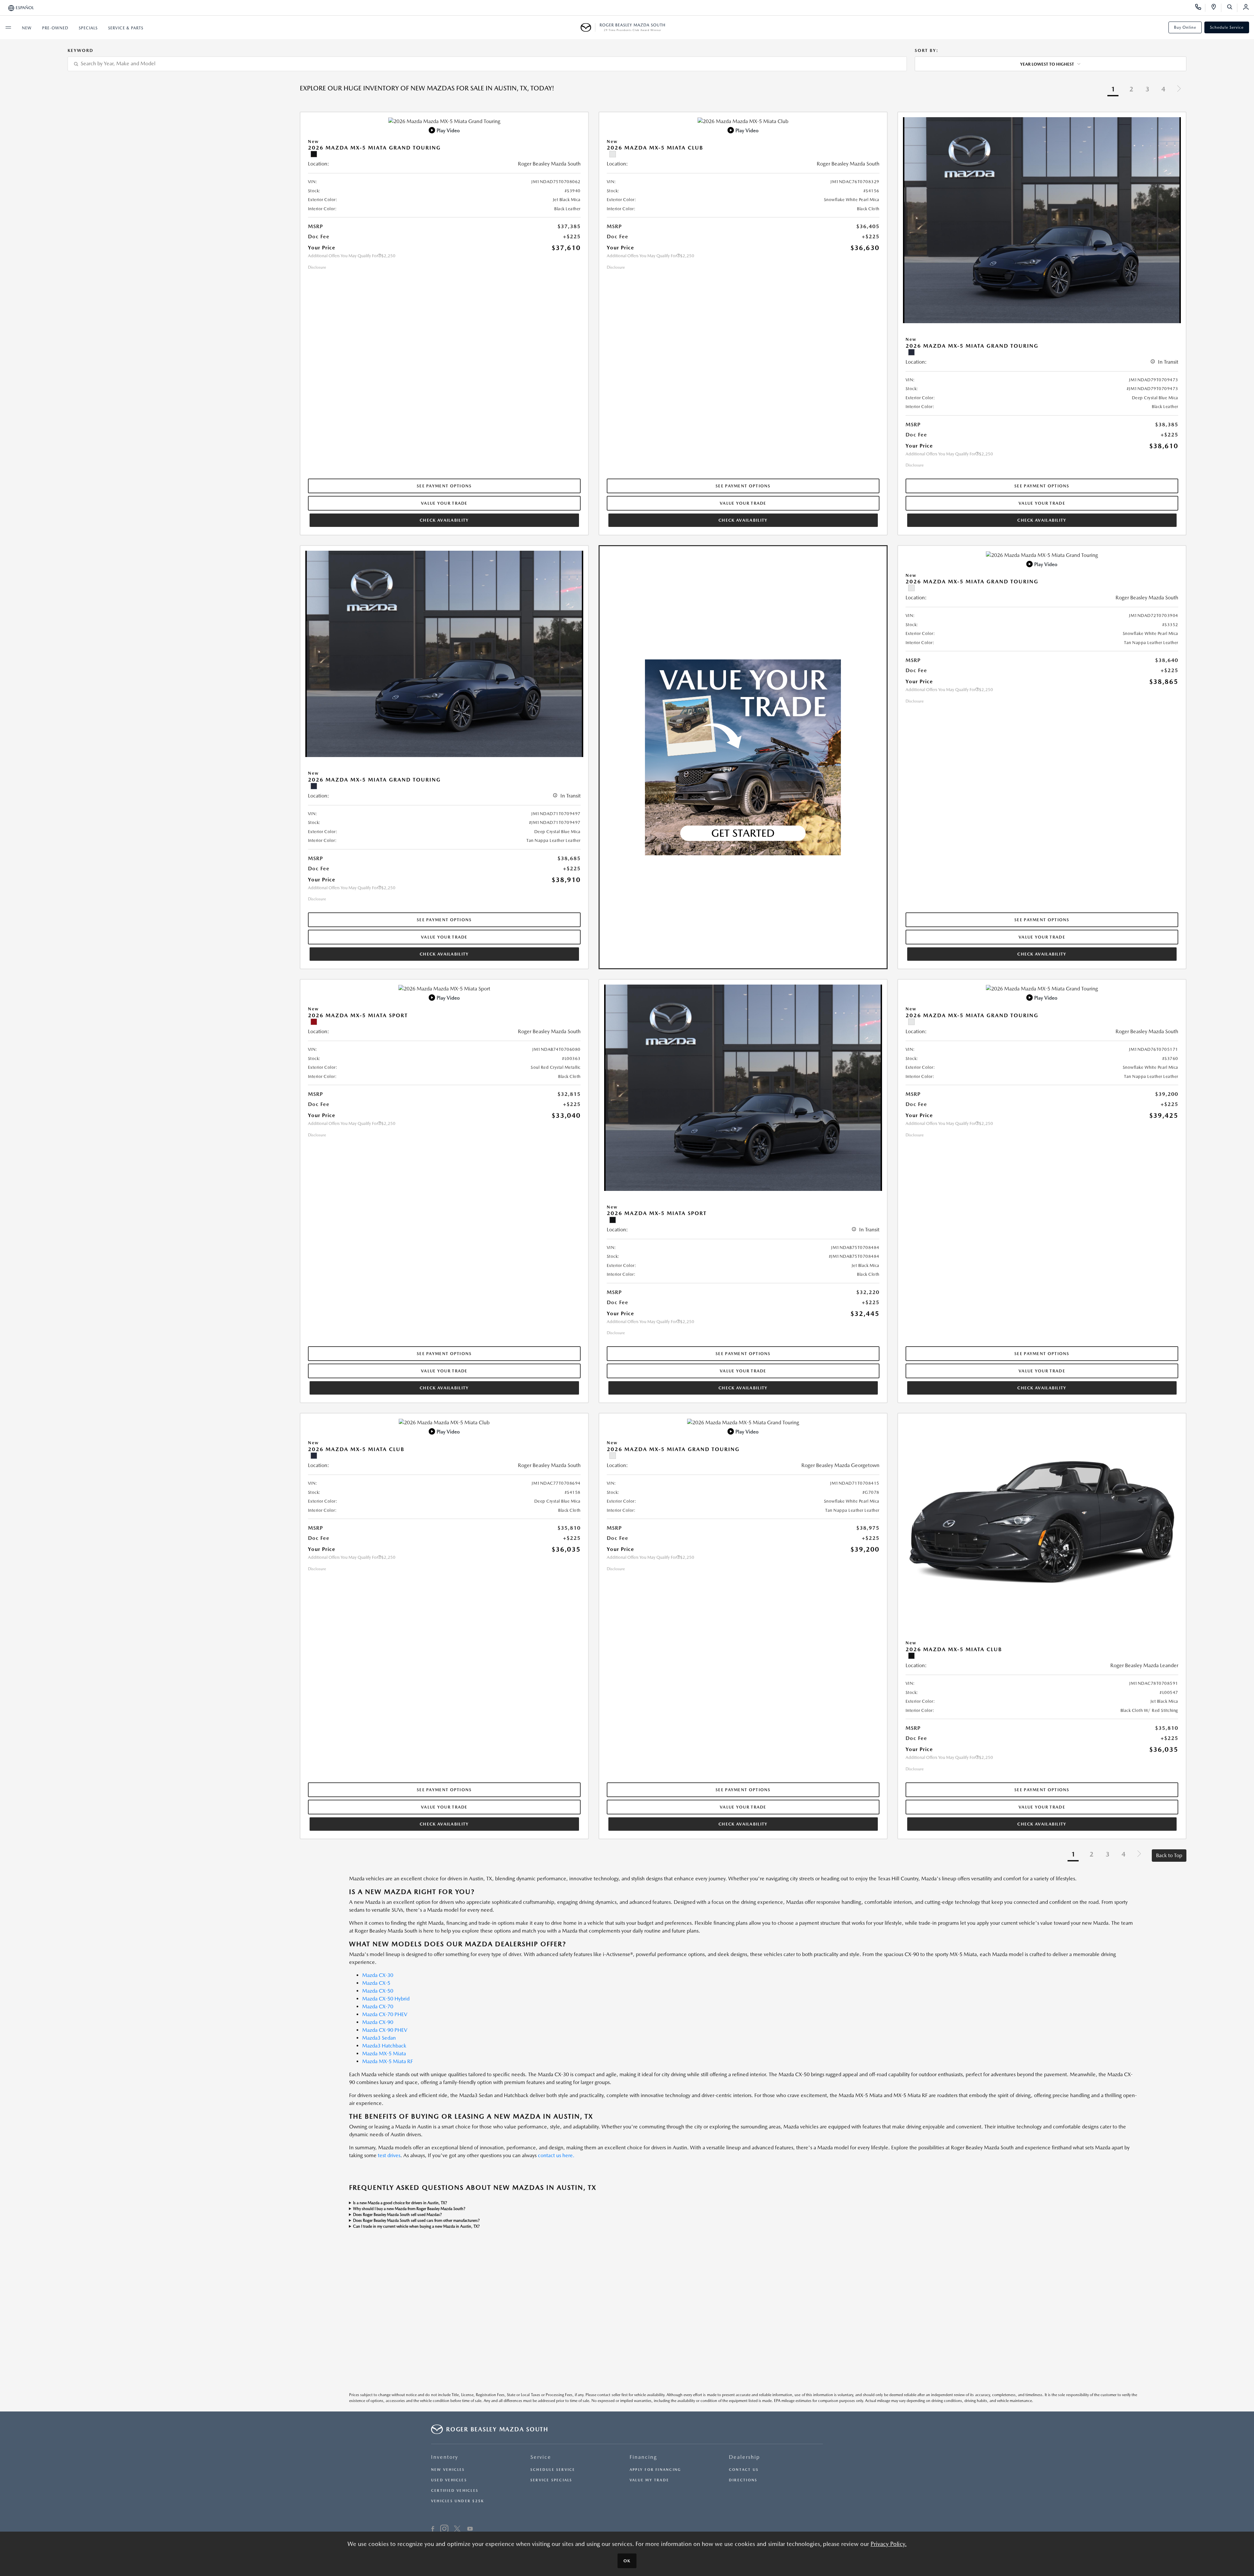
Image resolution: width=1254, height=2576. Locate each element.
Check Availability (444, 520)
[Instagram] (444, 2530)
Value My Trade (649, 2480)
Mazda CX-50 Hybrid (386, 1999)
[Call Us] (1200, 8)
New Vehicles (448, 2470)
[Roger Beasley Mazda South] (588, 27)
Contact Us (744, 2470)
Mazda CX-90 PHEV (385, 2030)
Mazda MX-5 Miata (384, 2054)
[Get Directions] (1216, 8)
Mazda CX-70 (378, 2007)
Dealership (744, 2457)
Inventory (445, 2457)
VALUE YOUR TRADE (444, 503)
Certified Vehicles (455, 2491)
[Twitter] (457, 2530)
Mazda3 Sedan (379, 2038)
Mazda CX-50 (378, 1991)
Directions (743, 2480)
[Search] (1232, 8)
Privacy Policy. (889, 2544)
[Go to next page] (1179, 90)
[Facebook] (433, 2530)
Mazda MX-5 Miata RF (387, 2061)
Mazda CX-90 (378, 2022)
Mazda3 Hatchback (384, 2046)
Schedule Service (1227, 27)
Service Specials (551, 2480)
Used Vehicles (449, 2480)
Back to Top (1169, 1855)
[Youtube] (470, 2530)
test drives (389, 2155)
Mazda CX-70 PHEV (385, 2014)
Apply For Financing (655, 2470)
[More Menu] (8, 27)
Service (541, 2457)
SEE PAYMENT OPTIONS (444, 486)
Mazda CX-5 (376, 1983)
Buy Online (1185, 27)
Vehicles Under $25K (458, 2501)
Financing (643, 2457)
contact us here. (556, 2155)
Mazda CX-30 (378, 1975)
